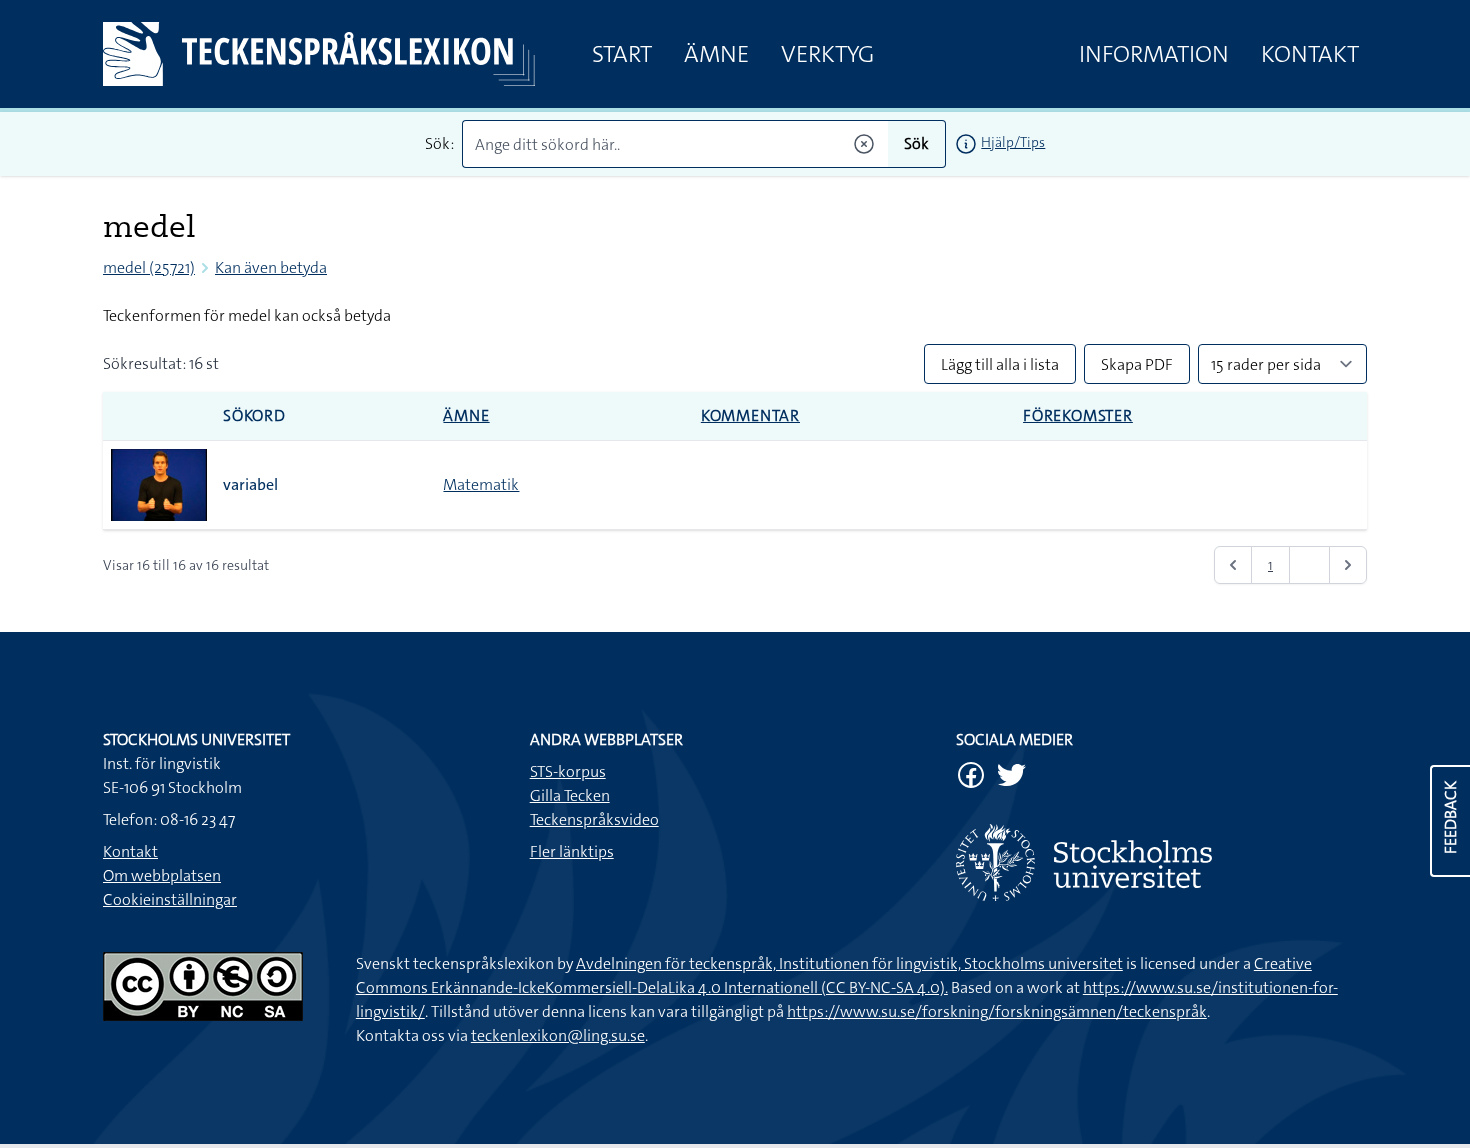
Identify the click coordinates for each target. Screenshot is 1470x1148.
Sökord (254, 415)
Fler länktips (572, 851)
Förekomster (1078, 415)
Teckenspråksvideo (594, 819)
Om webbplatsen (162, 875)
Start (622, 54)
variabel (250, 484)
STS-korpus (568, 771)
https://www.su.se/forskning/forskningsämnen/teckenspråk (997, 1011)
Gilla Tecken (570, 795)
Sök (916, 143)
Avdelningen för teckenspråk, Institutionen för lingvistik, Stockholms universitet (849, 963)
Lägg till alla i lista (1000, 364)
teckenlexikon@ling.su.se (558, 1035)
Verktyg (827, 54)
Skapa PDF (1137, 364)
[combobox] (675, 144)
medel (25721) (149, 267)
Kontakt (1310, 54)
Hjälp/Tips (1013, 142)
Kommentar (750, 415)
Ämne (716, 54)
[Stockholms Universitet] (1161, 862)
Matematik (481, 484)
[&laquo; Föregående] (1233, 565)
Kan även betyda (271, 267)
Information (1154, 54)
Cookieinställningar (170, 899)
